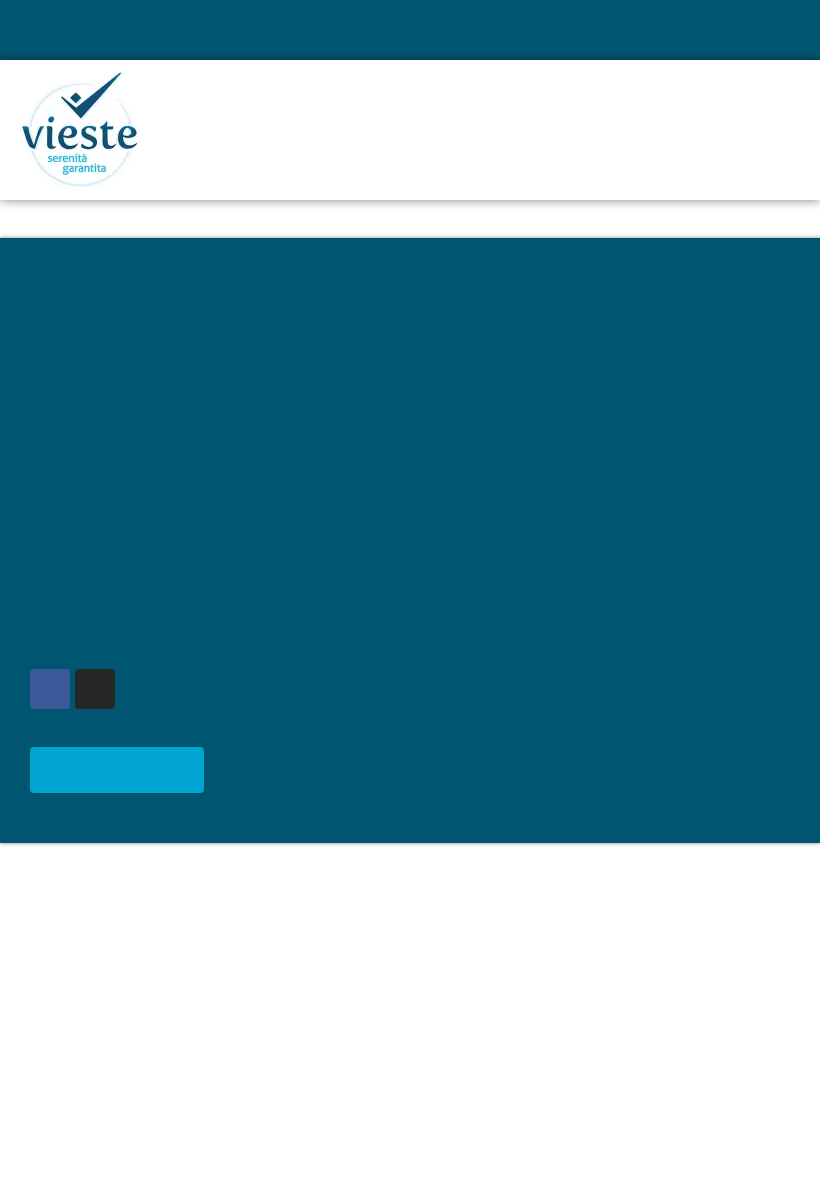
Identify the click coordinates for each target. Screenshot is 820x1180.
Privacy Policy (79, 492)
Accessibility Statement (112, 537)
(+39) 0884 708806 (527, 433)
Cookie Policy (78, 515)
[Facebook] (50, 689)
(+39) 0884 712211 (527, 456)
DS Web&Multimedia (512, 702)
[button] (780, 30)
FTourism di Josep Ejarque (533, 679)
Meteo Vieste (125, 769)
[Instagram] (95, 689)
